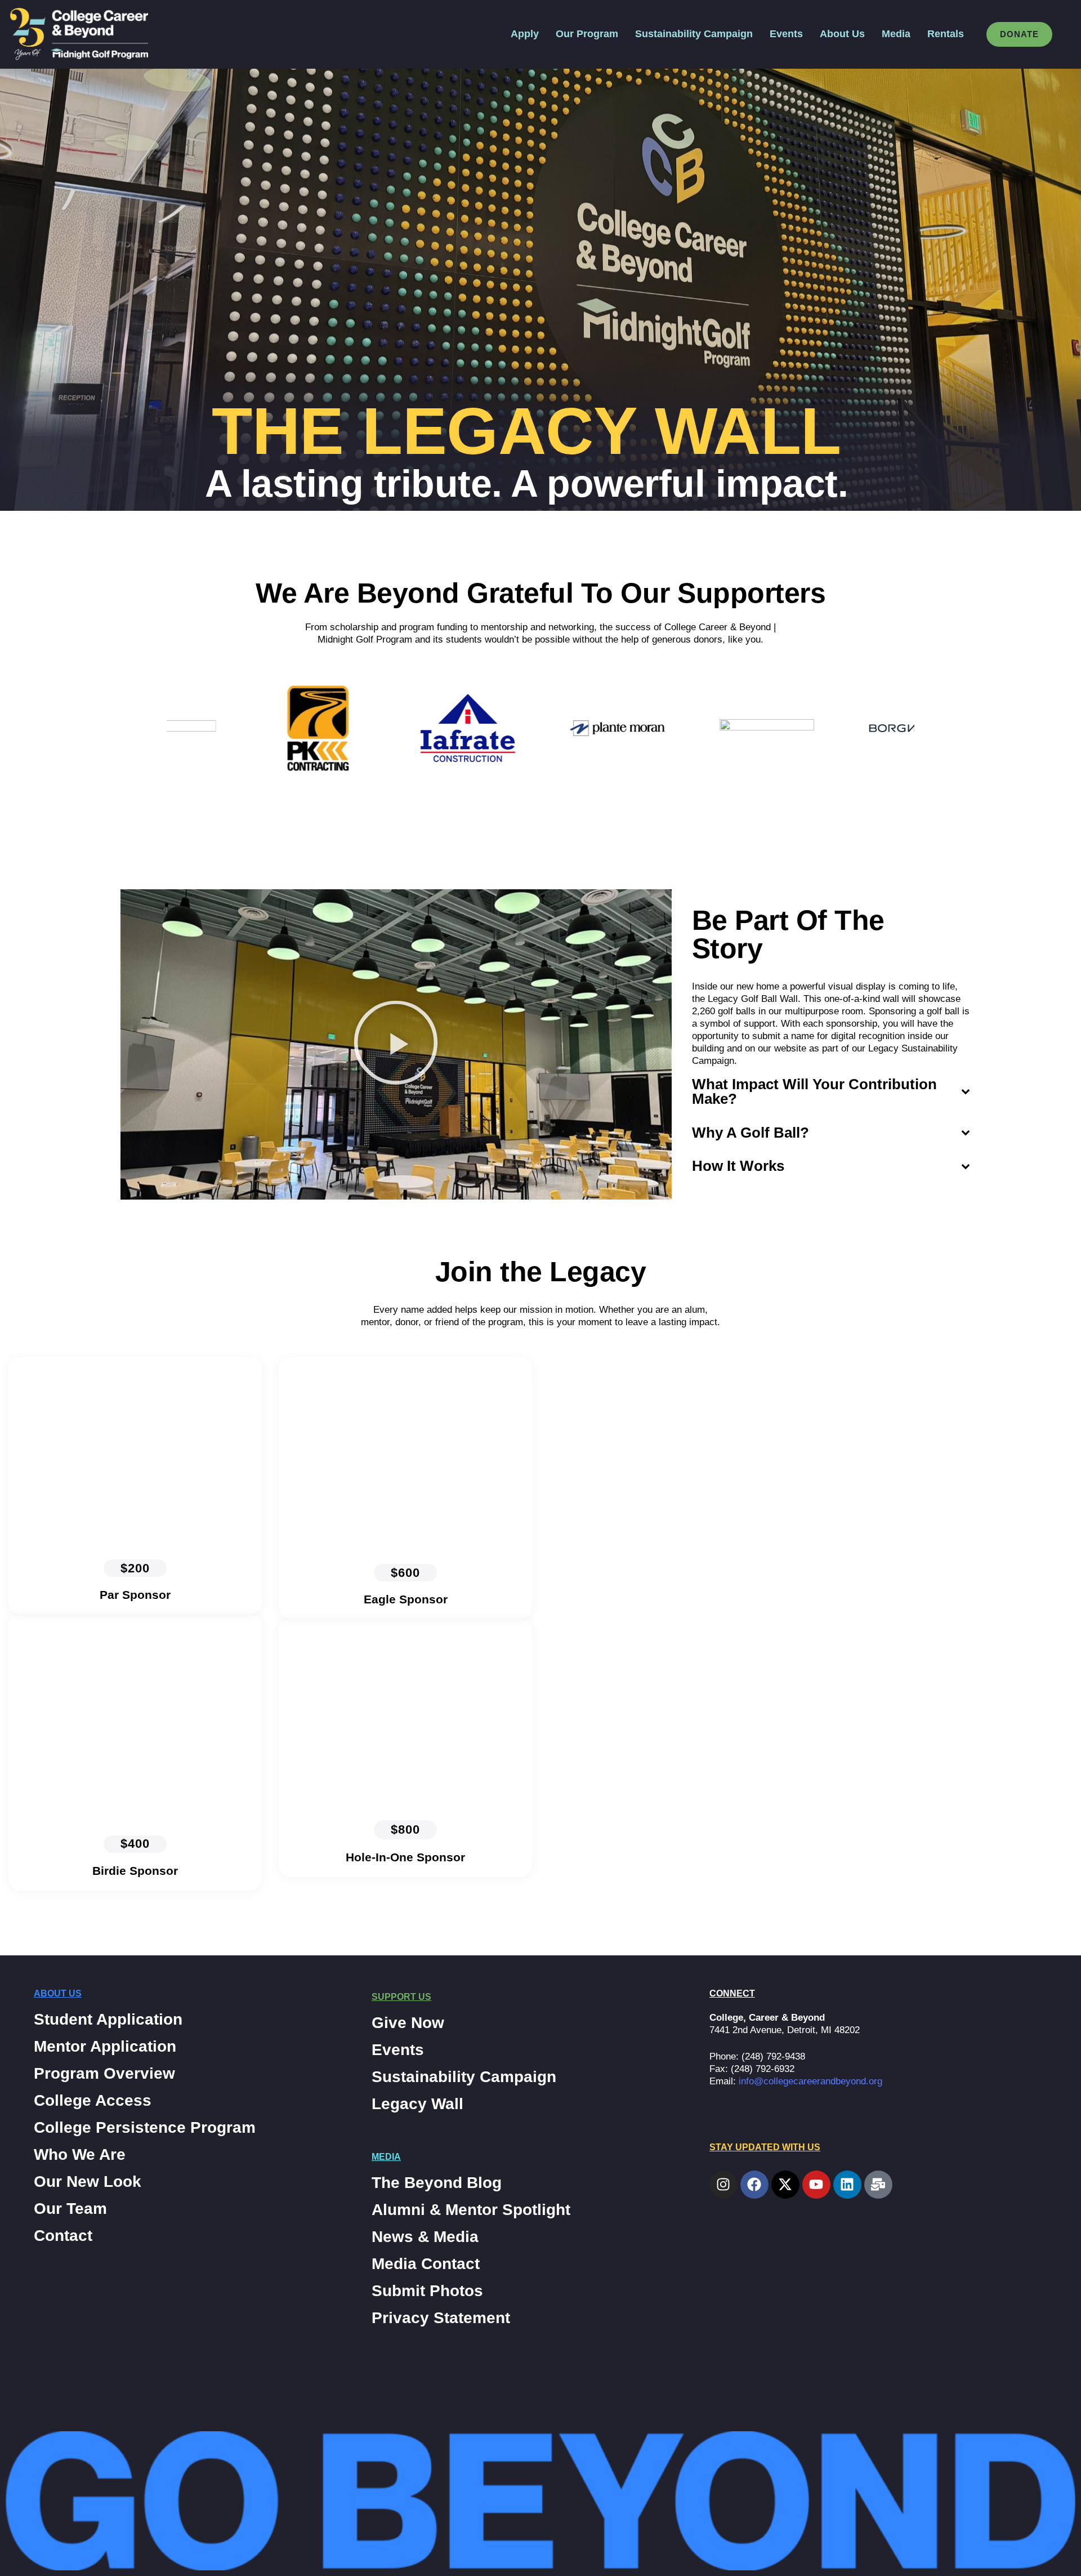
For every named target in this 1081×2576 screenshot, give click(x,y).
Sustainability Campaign (694, 34)
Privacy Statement (441, 2318)
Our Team (70, 2209)
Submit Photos (427, 2291)
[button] (396, 1045)
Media (896, 34)
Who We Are (80, 2155)
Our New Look (88, 2182)
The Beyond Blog (437, 2183)
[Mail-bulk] (878, 2185)
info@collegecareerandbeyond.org (810, 2081)
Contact (63, 2236)
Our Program (587, 34)
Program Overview (104, 2074)
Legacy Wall (417, 2104)
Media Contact (426, 2264)
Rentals (946, 34)
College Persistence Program (145, 2128)
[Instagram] (723, 2185)
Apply (525, 34)
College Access (93, 2101)
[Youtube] (816, 2185)
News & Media (425, 2237)
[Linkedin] (847, 2185)
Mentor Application (105, 2047)
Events (786, 34)
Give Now (408, 2023)
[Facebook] (754, 2185)
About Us (842, 34)
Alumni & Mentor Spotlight (471, 2210)
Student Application (108, 2020)
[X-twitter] (785, 2185)
